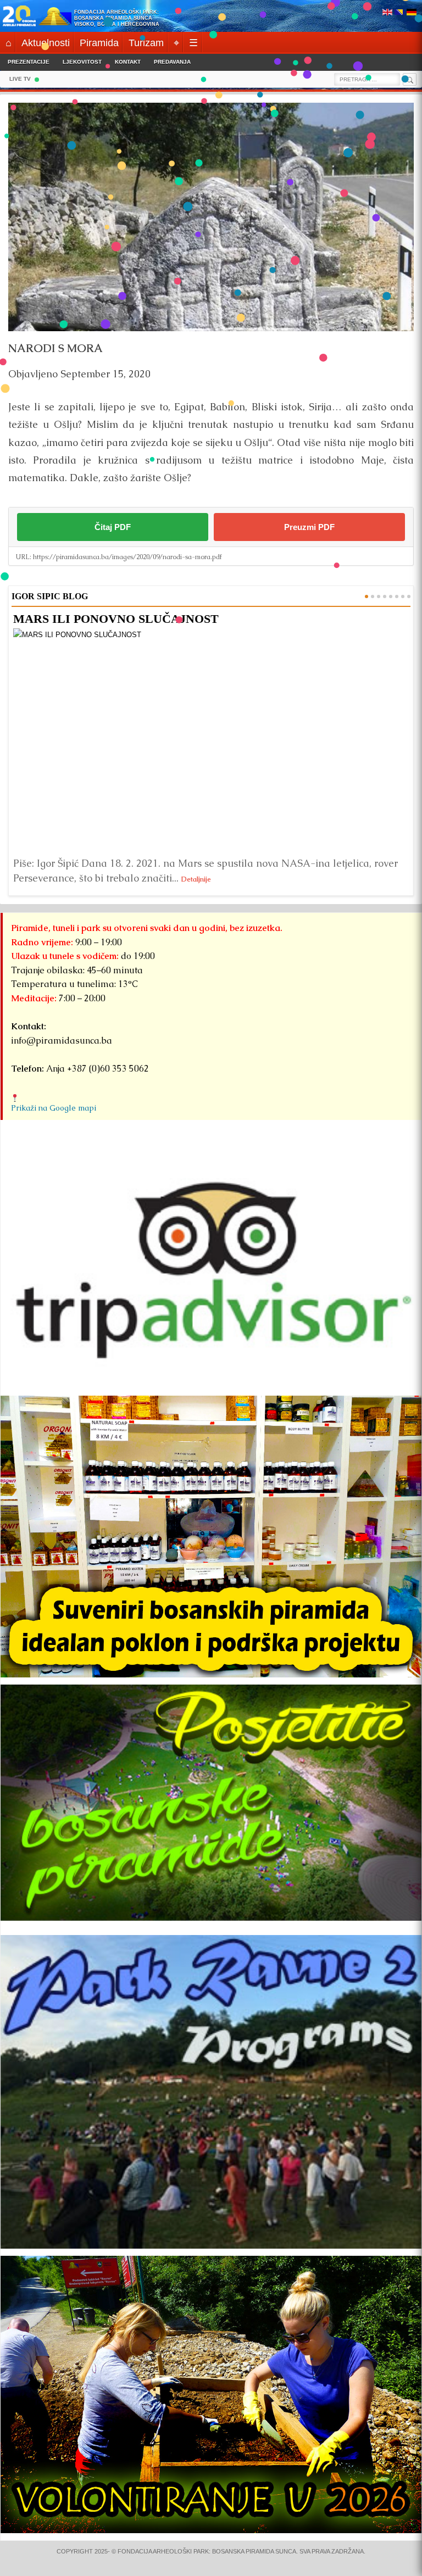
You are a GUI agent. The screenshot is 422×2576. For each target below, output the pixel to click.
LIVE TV (20, 79)
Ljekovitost (82, 62)
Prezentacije (29, 62)
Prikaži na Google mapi (54, 1108)
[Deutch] (412, 13)
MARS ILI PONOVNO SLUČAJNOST (116, 619)
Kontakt (128, 62)
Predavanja (172, 62)
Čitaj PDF (113, 527)
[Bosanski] (399, 13)
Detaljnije (196, 879)
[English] (387, 13)
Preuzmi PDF (309, 527)
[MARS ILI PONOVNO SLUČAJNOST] (211, 740)
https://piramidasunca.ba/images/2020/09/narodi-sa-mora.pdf (127, 557)
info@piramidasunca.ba (62, 1041)
